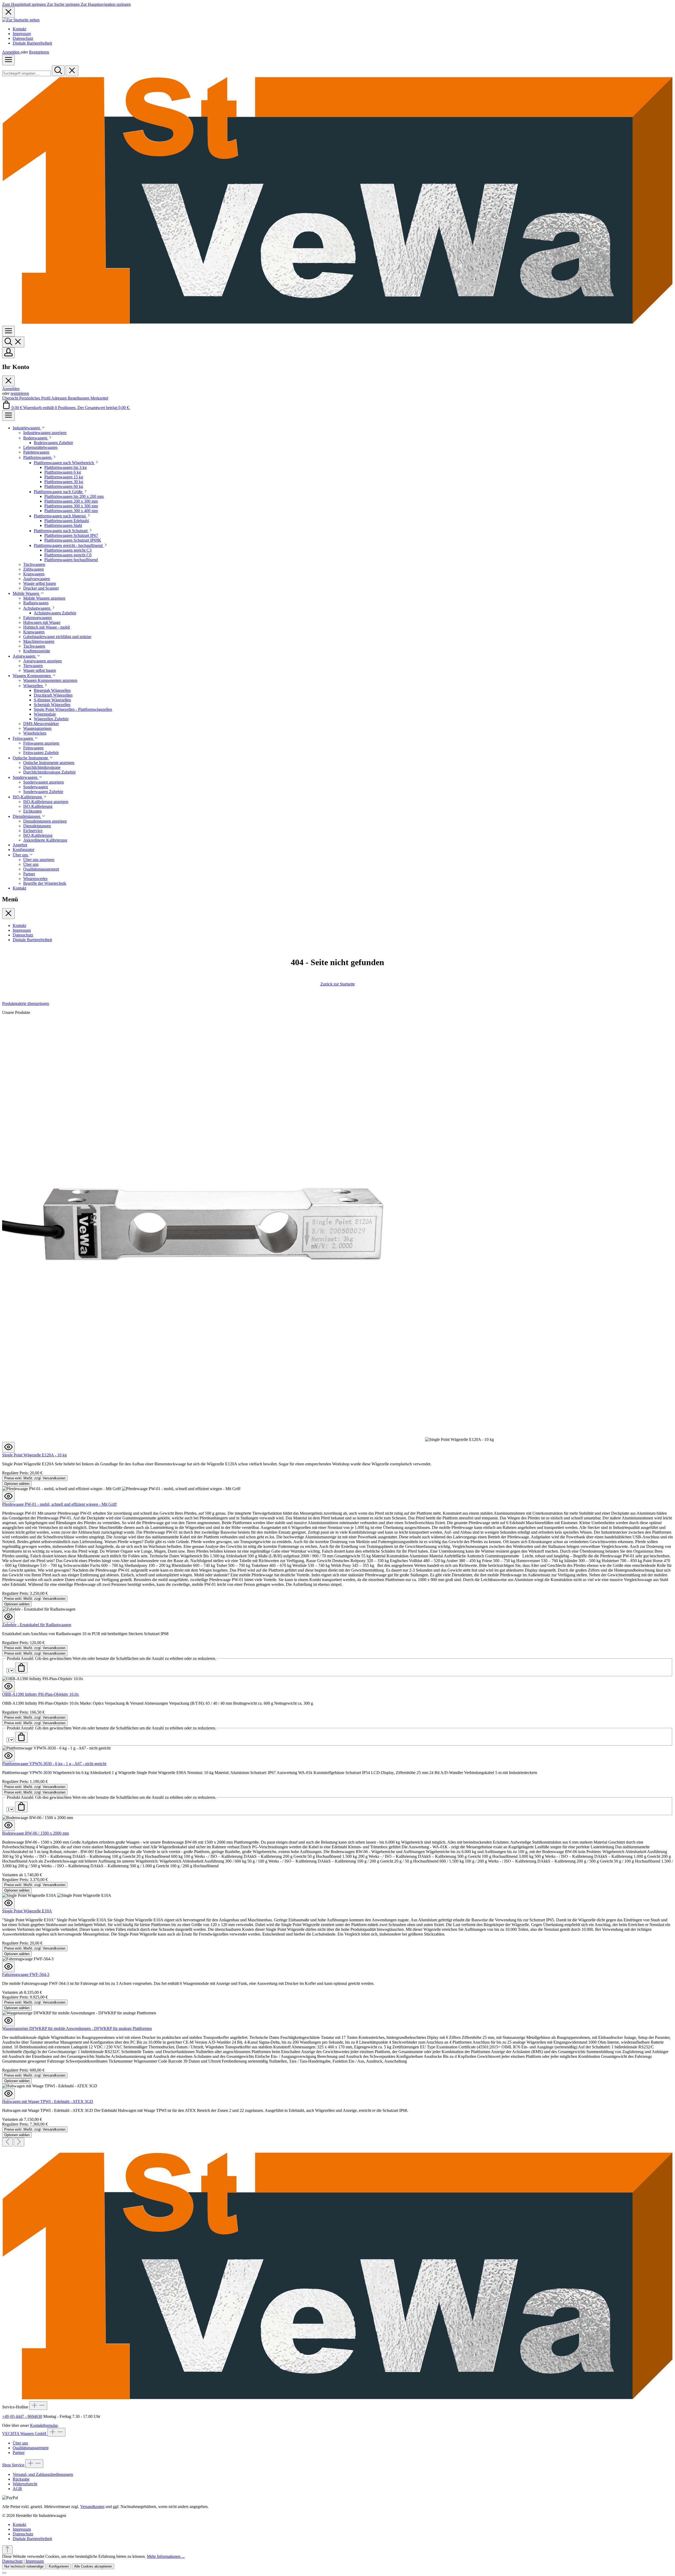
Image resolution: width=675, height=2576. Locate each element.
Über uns (20, 2443)
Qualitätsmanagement (31, 2448)
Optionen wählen (17, 1484)
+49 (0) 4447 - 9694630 (22, 2416)
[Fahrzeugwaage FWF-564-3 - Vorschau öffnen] (8, 1967)
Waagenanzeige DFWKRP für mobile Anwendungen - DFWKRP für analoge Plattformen (77, 2028)
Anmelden (11, 52)
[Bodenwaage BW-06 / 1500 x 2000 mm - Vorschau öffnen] (8, 1826)
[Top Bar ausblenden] (8, 12)
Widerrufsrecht (25, 2484)
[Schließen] (4, 2573)
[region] (337, 1574)
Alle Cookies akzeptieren (93, 2566)
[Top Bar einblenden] (8, 415)
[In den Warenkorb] (21, 1668)
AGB (17, 2489)
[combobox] (26, 73)
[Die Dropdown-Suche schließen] (72, 71)
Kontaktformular (44, 2425)
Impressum (22, 34)
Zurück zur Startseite (338, 984)
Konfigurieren (59, 2566)
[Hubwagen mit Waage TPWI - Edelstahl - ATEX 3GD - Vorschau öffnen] (8, 2094)
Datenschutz (23, 38)
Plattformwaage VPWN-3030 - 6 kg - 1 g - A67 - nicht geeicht (54, 1764)
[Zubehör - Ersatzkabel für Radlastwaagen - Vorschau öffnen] (8, 1617)
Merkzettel (99, 398)
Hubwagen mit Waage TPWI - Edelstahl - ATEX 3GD (48, 2101)
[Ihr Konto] (8, 353)
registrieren (20, 393)
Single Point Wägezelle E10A (27, 1911)
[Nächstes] (19, 2142)
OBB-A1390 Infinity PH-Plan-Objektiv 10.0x (40, 1694)
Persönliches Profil (35, 398)
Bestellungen (79, 398)
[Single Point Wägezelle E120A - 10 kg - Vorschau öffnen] (8, 1447)
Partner (19, 2453)
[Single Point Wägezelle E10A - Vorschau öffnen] (8, 1903)
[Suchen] (58, 71)
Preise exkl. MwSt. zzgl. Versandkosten (35, 1478)
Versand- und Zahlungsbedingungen (43, 2474)
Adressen (59, 398)
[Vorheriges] (7, 2142)
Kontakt (19, 29)
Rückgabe (21, 2479)
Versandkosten (92, 2507)
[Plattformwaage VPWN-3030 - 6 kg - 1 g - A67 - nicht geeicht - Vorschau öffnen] (8, 1756)
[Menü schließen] (8, 381)
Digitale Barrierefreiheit (32, 43)
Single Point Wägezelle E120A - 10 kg (34, 1455)
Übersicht (11, 398)
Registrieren (39, 52)
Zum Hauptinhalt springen (25, 4)
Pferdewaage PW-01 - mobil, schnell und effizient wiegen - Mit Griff (59, 1504)
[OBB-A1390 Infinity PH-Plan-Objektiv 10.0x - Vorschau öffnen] (8, 1687)
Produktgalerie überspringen (26, 1003)
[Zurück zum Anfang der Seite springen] (7, 2550)
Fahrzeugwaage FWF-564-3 (26, 1974)
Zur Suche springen (64, 4)
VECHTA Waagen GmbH (25, 2434)
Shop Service (14, 2465)
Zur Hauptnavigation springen (106, 4)
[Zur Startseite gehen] (21, 20)
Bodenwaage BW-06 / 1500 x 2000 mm (35, 1833)
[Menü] (8, 60)
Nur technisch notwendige (24, 2566)
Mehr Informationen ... (166, 2556)
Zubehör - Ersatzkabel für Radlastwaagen (37, 1625)
